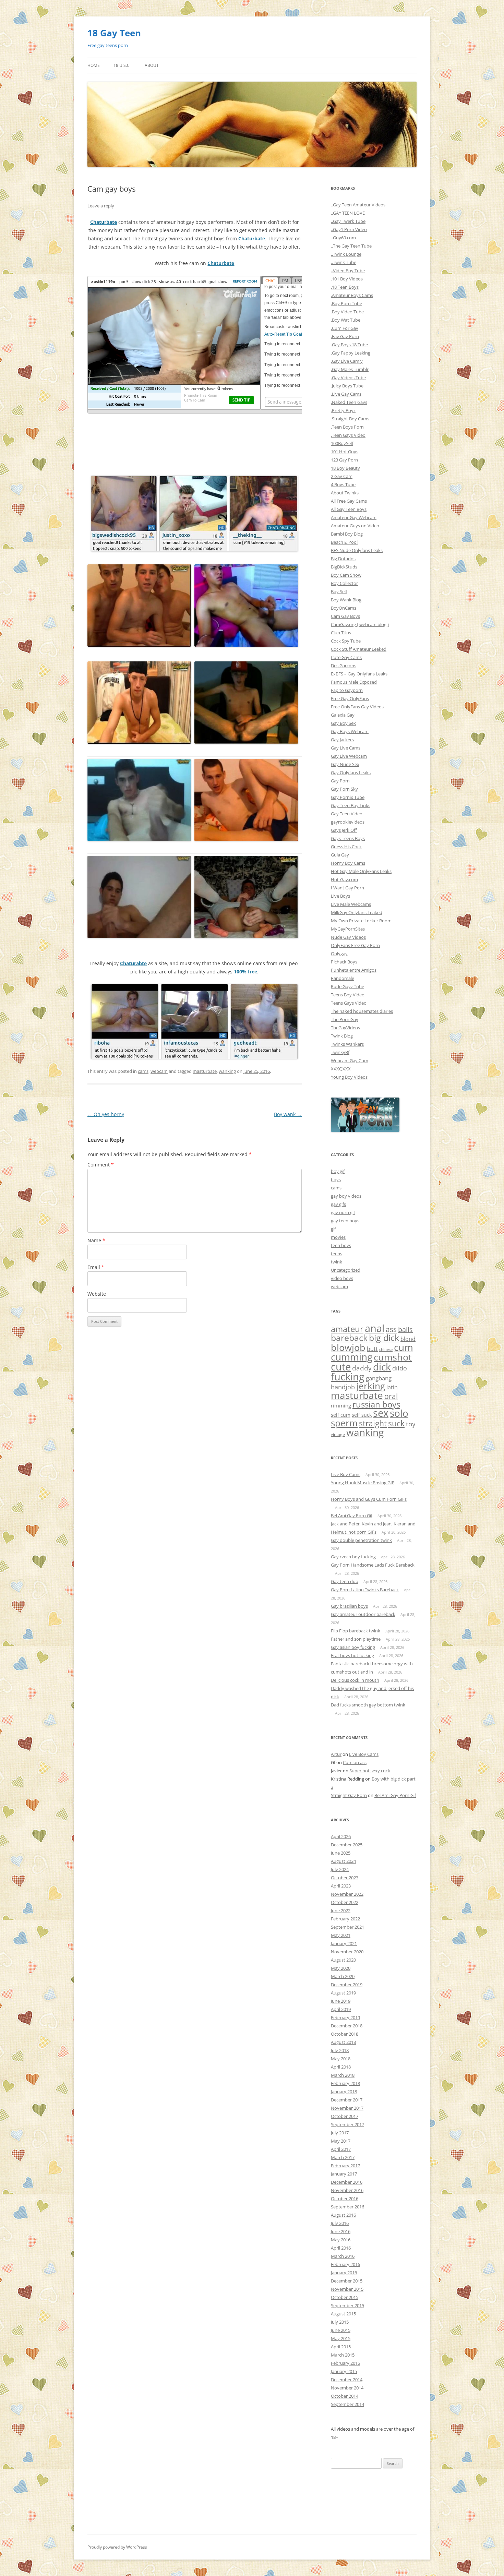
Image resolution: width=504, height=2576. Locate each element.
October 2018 (345, 2034)
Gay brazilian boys (349, 1606)
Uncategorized (346, 1270)
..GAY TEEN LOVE (348, 213)
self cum (341, 1415)
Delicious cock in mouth (355, 1680)
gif (333, 1229)
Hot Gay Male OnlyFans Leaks (361, 871)
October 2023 (345, 1878)
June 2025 (341, 1853)
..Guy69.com (343, 238)
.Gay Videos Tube (348, 378)
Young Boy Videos (349, 1077)
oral (391, 1396)
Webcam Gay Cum (350, 1061)
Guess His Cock (346, 847)
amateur (347, 1329)
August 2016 (343, 2215)
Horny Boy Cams (348, 863)
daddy (362, 1368)
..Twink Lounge (346, 254)
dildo (400, 1368)
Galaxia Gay (343, 715)
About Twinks (345, 493)
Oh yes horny (106, 1114)
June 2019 (341, 2001)
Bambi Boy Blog (347, 534)
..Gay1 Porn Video (349, 229)
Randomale (343, 978)
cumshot (393, 1357)
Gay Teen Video (347, 814)
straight (373, 1423)
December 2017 (347, 2100)
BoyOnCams (344, 608)
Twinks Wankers (347, 1044)
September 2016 (347, 2207)
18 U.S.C (122, 65)
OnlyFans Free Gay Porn (355, 945)
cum (404, 1347)
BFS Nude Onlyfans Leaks (357, 550)
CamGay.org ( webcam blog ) (360, 624)
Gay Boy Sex (343, 723)
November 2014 (347, 2388)
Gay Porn (340, 781)
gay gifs (338, 1204)
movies (338, 1237)
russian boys (376, 1404)
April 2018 (341, 2067)
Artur (336, 1754)
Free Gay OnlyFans (350, 698)
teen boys (341, 1245)
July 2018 (340, 2050)
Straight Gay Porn (349, 1795)
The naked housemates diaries (362, 1011)
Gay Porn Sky (344, 789)
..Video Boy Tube (348, 271)
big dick (384, 1338)
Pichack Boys (344, 962)
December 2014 (347, 2380)
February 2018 (345, 2083)
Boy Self (339, 591)
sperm (344, 1423)
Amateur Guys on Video (355, 526)
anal (375, 1328)
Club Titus (341, 633)
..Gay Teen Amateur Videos (358, 205)
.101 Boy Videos (347, 279)
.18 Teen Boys (345, 287)
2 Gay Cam (342, 476)
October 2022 (345, 1902)
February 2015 (345, 2363)
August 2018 (343, 2042)
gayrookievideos (348, 822)
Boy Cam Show (346, 575)
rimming (341, 1405)
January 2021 (344, 1943)
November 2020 (347, 1952)
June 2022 (341, 1910)
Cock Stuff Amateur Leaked (359, 649)
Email (96, 1267)
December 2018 (347, 2026)
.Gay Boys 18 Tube (349, 345)
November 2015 (347, 2289)
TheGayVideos (345, 1028)
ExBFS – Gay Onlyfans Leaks (359, 674)
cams (143, 1071)
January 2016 (344, 2273)
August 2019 (343, 1993)
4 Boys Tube (343, 484)
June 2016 (341, 2231)
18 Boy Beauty (345, 468)
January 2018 (344, 2092)
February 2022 (345, 1919)
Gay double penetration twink (361, 1540)
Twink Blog (342, 1036)
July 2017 (340, 2133)
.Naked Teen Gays (349, 402)
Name (96, 1240)
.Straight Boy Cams (350, 419)
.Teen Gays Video (348, 435)
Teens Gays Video (349, 1003)
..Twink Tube (344, 262)
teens (337, 1254)
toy (411, 1424)
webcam (159, 1071)
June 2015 (341, 2330)
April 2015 (341, 2347)
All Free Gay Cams (349, 501)
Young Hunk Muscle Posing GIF (363, 1483)
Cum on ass (355, 1762)
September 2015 (347, 2305)
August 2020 (343, 1960)
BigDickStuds (344, 567)
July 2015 (340, 2322)
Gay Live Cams (346, 748)
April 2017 (341, 2149)
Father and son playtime (356, 1639)
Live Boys (340, 896)
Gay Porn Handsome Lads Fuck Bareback (373, 1565)
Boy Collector (344, 583)
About (152, 65)
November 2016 (347, 2190)
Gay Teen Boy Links (351, 805)
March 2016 (343, 2256)
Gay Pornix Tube (348, 797)
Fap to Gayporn (347, 690)
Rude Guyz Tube (347, 986)
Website (97, 1294)
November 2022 (347, 1894)
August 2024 (343, 1861)
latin (392, 1387)
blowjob (348, 1347)
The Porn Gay (345, 1019)
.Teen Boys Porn (347, 427)
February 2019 (345, 2017)
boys (336, 1179)
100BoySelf (342, 443)
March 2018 (343, 2075)
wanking (227, 1071)
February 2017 (345, 2166)
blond (408, 1339)
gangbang (379, 1378)
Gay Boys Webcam (350, 731)
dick (382, 1367)
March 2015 (343, 2355)
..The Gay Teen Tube (351, 246)
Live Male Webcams (351, 904)
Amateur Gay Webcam (354, 517)
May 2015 (341, 2338)
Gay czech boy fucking (353, 1557)
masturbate (205, 1071)
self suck (362, 1415)
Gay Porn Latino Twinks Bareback (365, 1590)
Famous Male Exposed (354, 682)
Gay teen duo (345, 1581)
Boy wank (288, 1114)
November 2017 (347, 2108)
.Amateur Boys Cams (352, 295)
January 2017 (344, 2174)
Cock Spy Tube (346, 641)
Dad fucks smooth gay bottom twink (368, 1705)
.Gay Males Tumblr (350, 369)
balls (405, 1329)
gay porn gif (343, 1212)
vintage (338, 1434)
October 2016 (345, 2198)
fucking (348, 1376)
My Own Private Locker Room (361, 921)
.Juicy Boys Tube (347, 386)
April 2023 (341, 1886)
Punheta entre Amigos (354, 970)
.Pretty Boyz (343, 410)
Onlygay (339, 954)
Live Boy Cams (346, 1474)
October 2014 (345, 2396)
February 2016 (345, 2264)
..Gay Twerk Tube (348, 221)
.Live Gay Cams (346, 394)
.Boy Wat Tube (346, 320)
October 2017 (345, 2116)
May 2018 (341, 2059)
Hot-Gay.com (344, 879)
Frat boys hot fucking (352, 1655)
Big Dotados (343, 559)
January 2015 (344, 2371)
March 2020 (343, 1976)
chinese (386, 1350)
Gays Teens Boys (348, 838)
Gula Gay (340, 855)
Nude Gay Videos (348, 937)
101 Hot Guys (345, 452)
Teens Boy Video (348, 995)
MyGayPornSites (348, 929)
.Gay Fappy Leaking (351, 353)
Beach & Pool (344, 542)
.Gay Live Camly (347, 361)
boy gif (338, 1171)
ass (391, 1329)
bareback (349, 1338)
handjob (343, 1387)
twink (337, 1262)
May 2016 (341, 2240)
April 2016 (341, 2248)
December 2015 (347, 2281)
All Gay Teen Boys (349, 509)
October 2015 (345, 2297)
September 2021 (347, 1927)
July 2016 (340, 2223)
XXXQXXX (341, 1069)
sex (381, 1413)
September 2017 (347, 2124)
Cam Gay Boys (345, 616)
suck (396, 1423)
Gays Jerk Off (344, 830)
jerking (371, 1386)
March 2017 (343, 2157)
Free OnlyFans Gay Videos (357, 707)
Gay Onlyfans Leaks (351, 772)
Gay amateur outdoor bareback (363, 1614)
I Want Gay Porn (347, 888)
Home (94, 65)
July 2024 (340, 1869)
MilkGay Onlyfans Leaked (357, 912)
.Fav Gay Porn (345, 336)
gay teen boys (345, 1221)
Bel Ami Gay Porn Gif (352, 1515)
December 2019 (347, 1985)
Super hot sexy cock (370, 1771)
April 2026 (341, 1836)
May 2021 (341, 1935)
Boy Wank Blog (346, 600)
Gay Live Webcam (349, 756)
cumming (352, 1357)
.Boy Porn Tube (346, 303)
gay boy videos (346, 1196)
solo (399, 1413)
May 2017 (341, 2141)
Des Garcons (344, 666)
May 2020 (341, 1968)
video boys (342, 1278)
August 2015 (343, 2314)
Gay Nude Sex (345, 764)
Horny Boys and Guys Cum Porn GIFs (369, 1499)
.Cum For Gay (345, 328)
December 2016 (347, 2182)
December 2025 (347, 1845)
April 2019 (341, 2009)
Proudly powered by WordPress (117, 2547)
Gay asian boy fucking (353, 1647)
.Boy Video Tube (347, 312)
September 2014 (347, 2404)
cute (341, 1367)
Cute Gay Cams (346, 657)
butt (372, 1349)
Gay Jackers (342, 740)
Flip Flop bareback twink (356, 1631)
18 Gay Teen (114, 33)
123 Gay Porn (344, 460)
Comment (101, 1165)
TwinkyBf (340, 1052)
